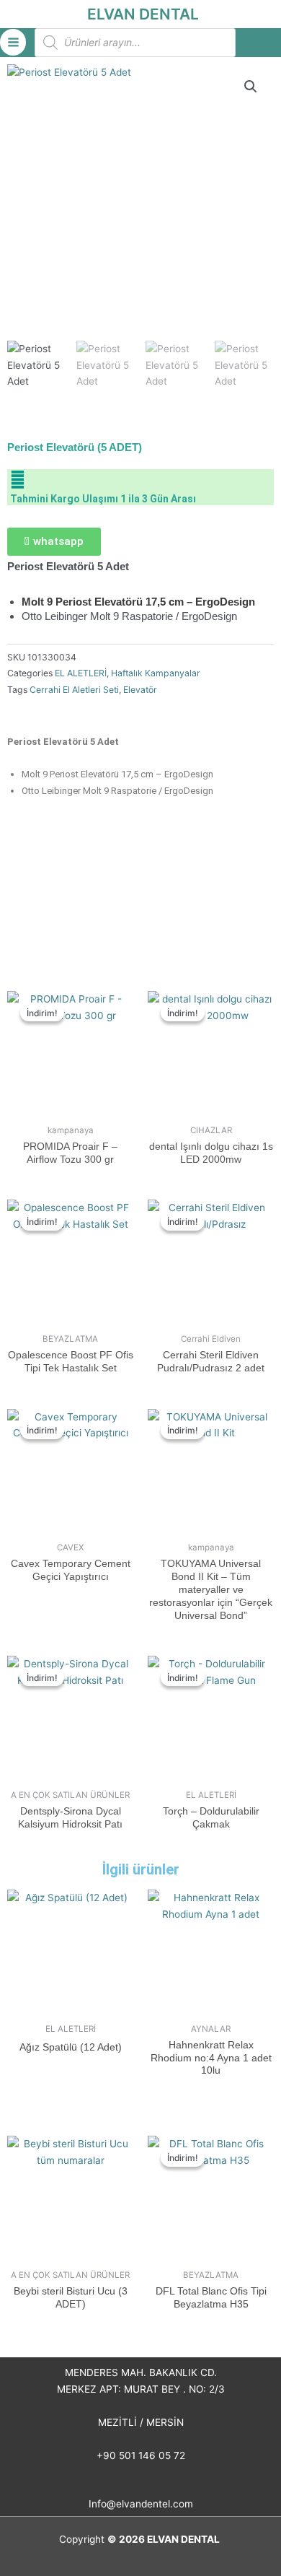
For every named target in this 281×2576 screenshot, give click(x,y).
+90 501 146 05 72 (141, 2455)
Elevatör (140, 690)
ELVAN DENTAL (143, 14)
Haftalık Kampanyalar (156, 673)
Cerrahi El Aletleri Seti (74, 690)
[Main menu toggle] (13, 42)
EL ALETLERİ (81, 673)
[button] (251, 87)
